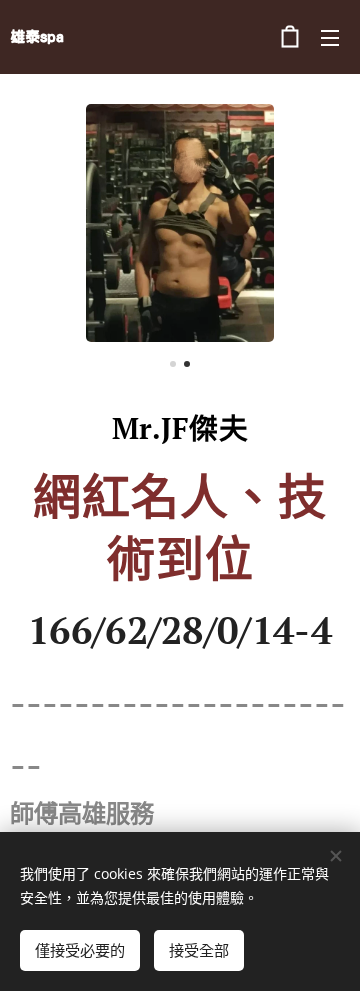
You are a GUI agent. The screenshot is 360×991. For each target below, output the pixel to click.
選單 (330, 37)
